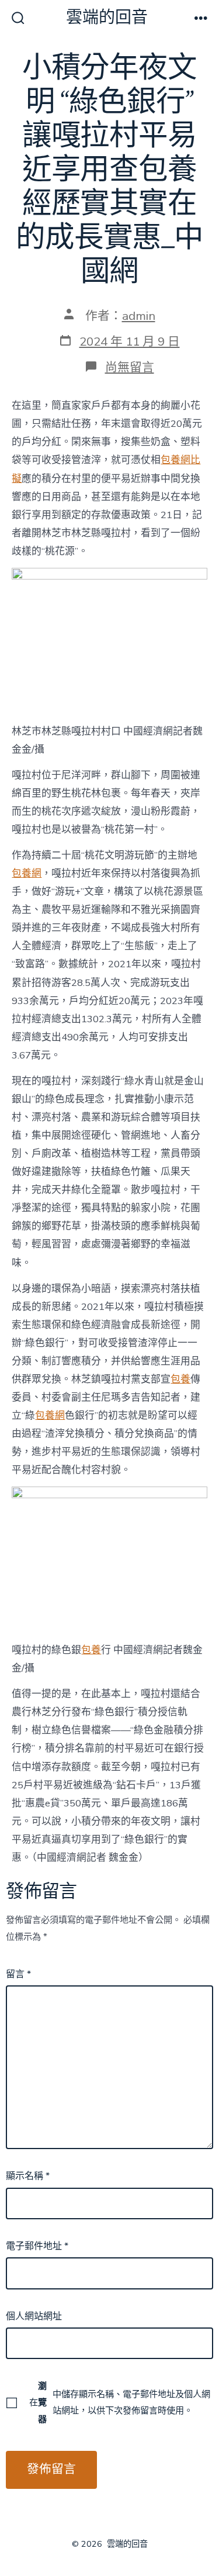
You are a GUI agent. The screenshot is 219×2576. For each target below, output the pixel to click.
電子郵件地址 (37, 2246)
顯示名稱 (28, 2176)
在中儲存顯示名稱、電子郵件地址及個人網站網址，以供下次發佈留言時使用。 (119, 2402)
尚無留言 (130, 367)
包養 (180, 1379)
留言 (18, 1974)
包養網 (27, 873)
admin (139, 316)
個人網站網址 (34, 2316)
